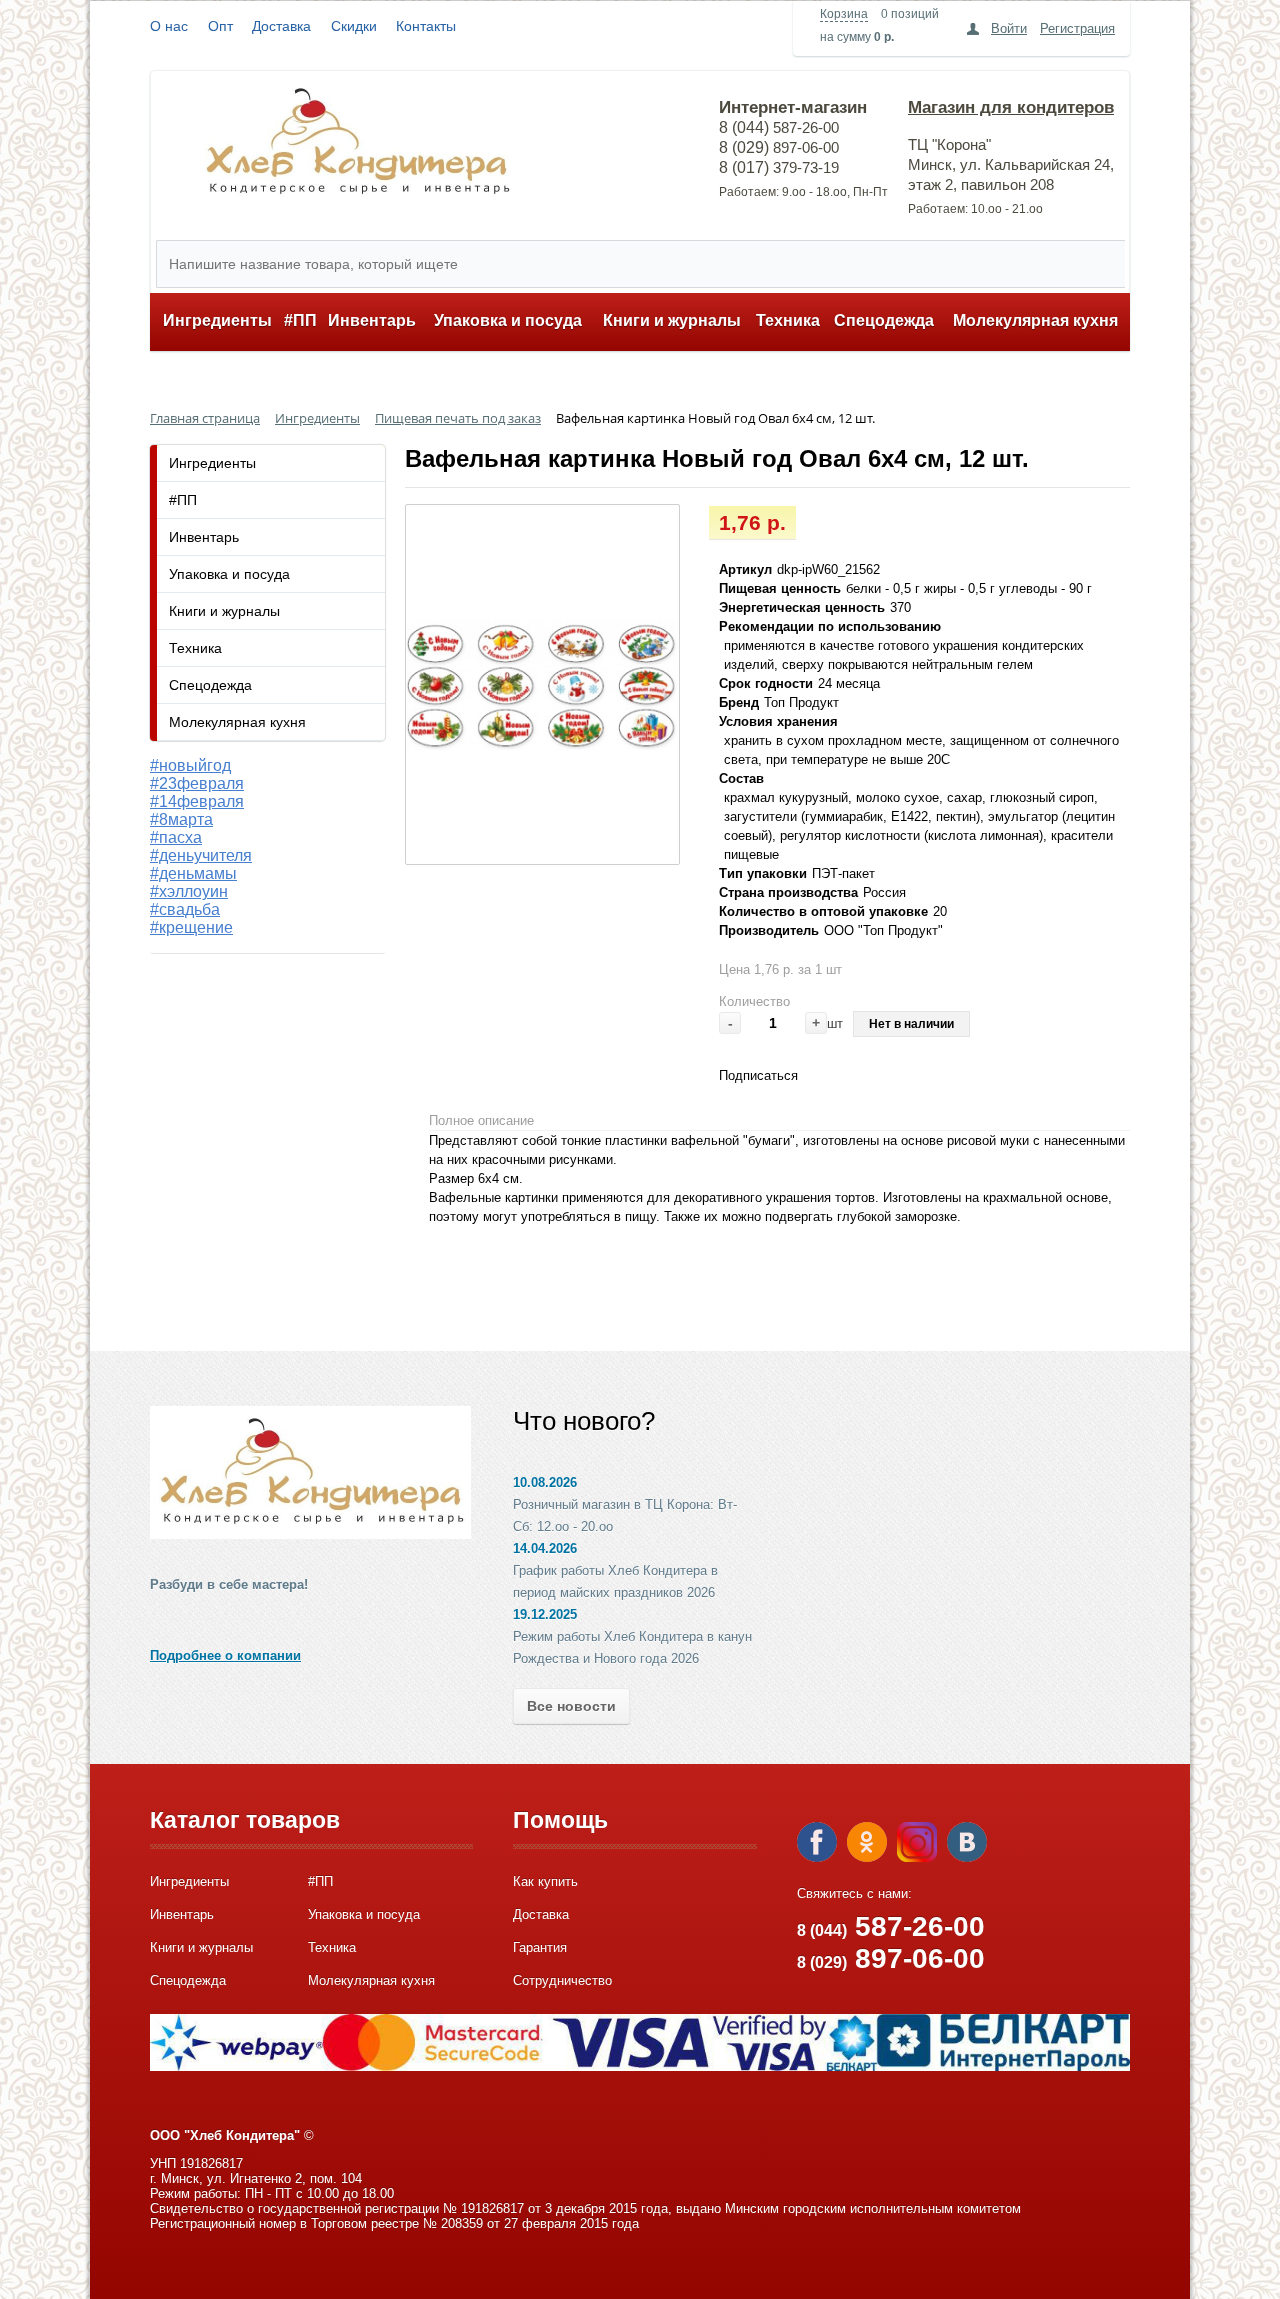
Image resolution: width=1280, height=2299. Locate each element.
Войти (1009, 28)
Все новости (571, 1706)
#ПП (300, 320)
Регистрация (1077, 28)
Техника (788, 320)
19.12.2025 (545, 1614)
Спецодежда (884, 320)
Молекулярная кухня (1035, 320)
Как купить (545, 1881)
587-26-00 (891, 1926)
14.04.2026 (545, 1548)
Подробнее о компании (225, 1655)
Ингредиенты (217, 320)
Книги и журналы (672, 320)
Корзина (844, 14)
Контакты (426, 26)
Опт (220, 26)
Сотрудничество (562, 1980)
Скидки (354, 26)
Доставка (281, 26)
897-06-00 (891, 1958)
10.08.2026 (545, 1482)
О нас (169, 26)
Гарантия (540, 1947)
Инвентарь (372, 320)
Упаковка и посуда (508, 320)
